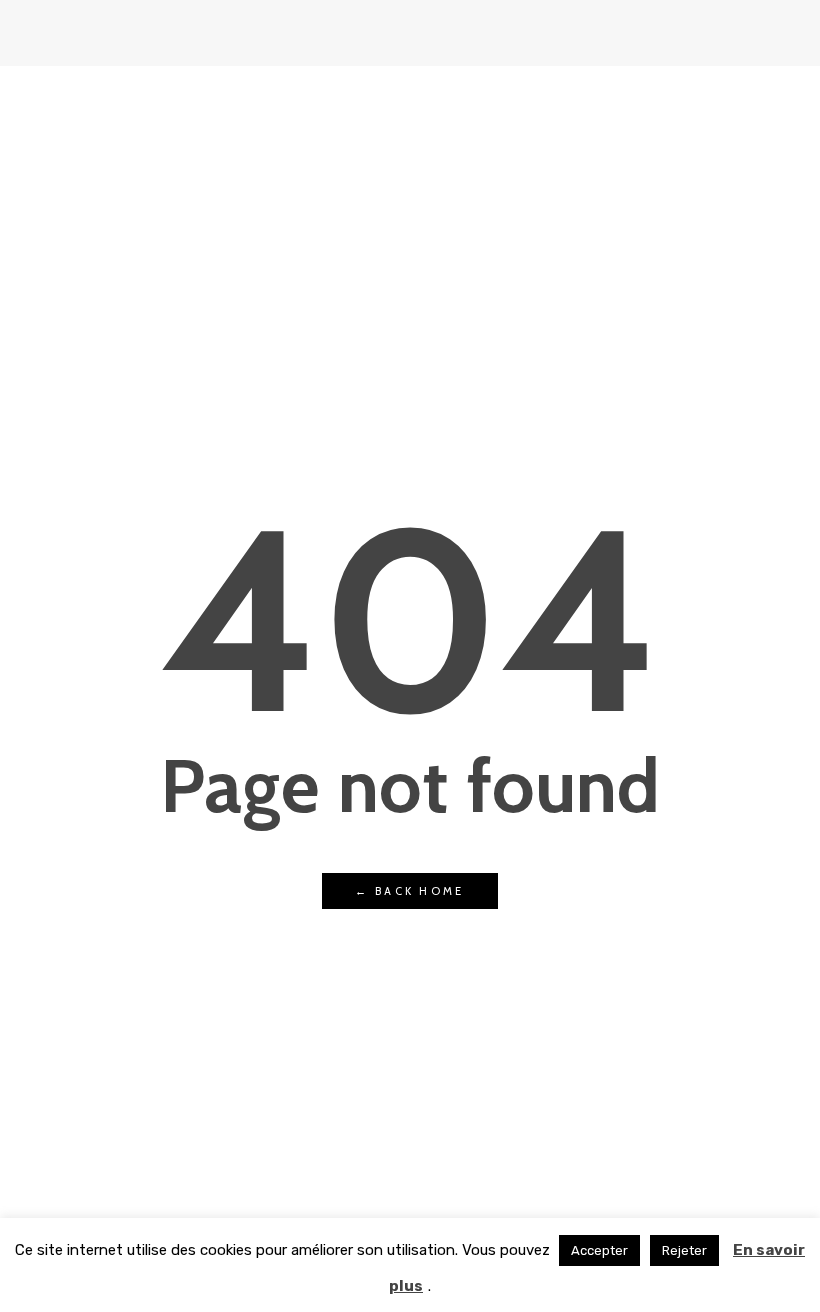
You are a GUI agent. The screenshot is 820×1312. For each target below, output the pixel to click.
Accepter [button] (599, 1250)
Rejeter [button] (684, 1250)
